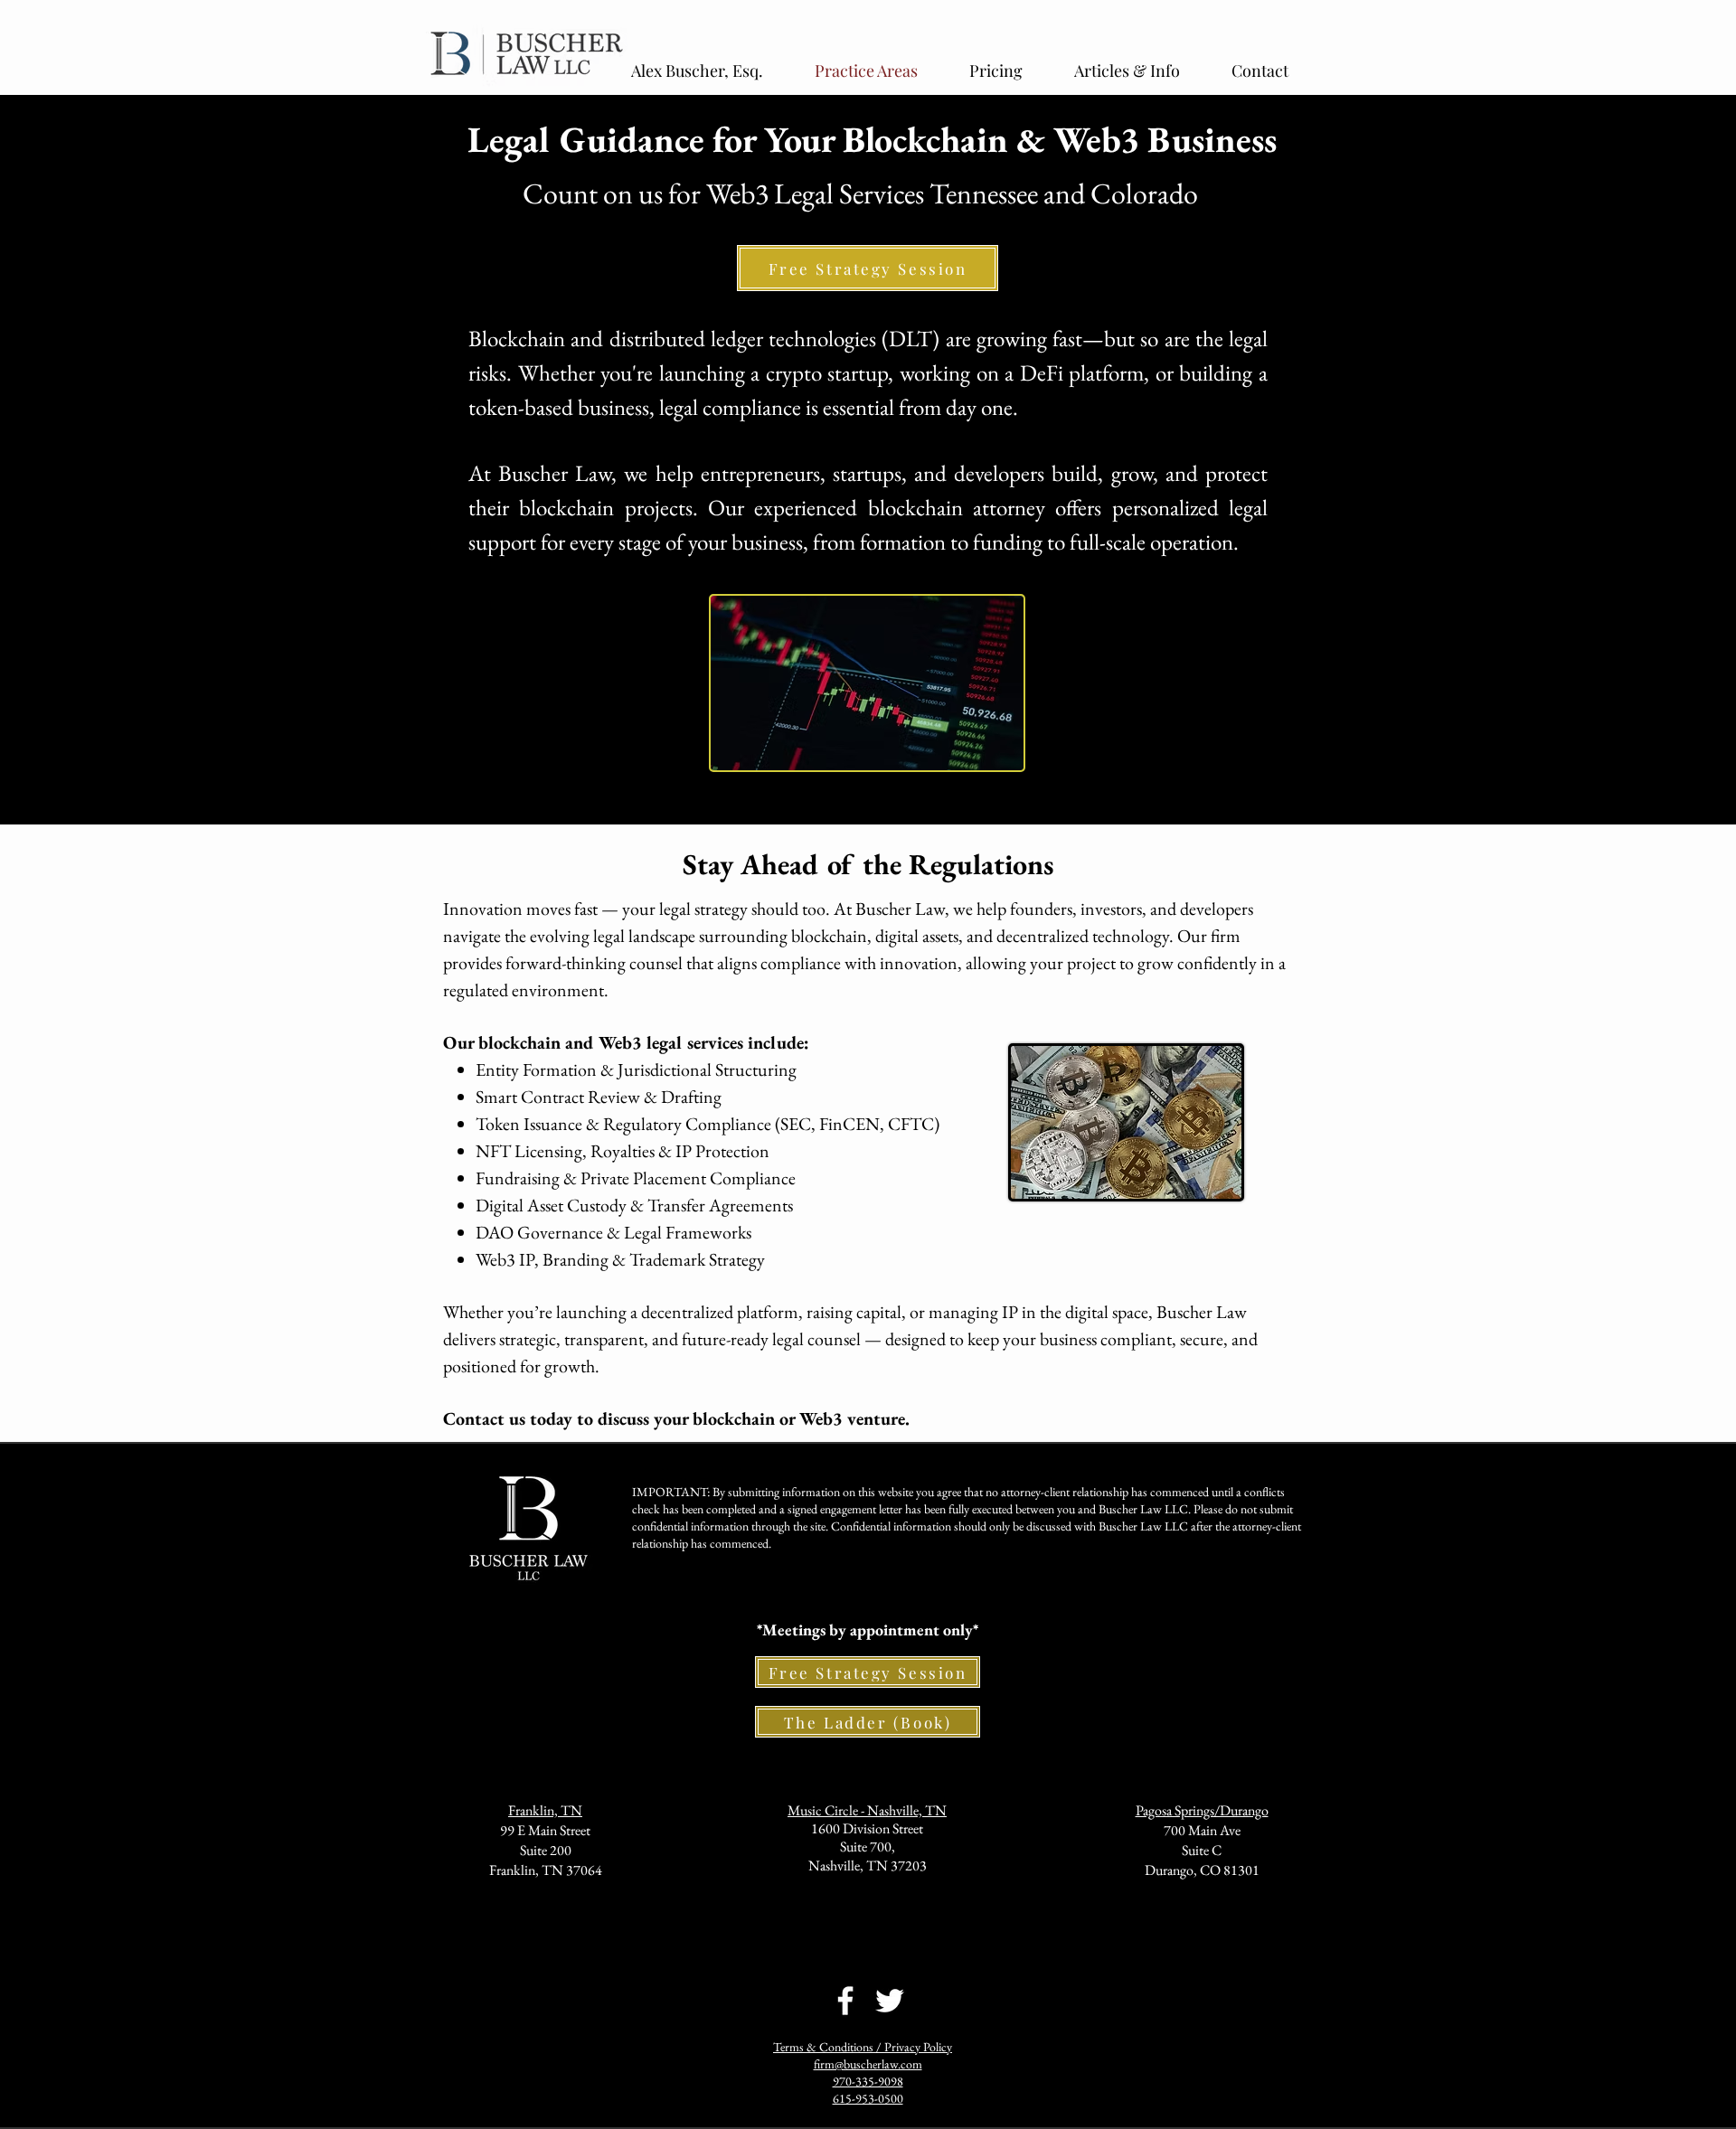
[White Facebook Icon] (845, 2001)
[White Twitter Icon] (890, 2001)
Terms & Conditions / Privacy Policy (863, 2047)
